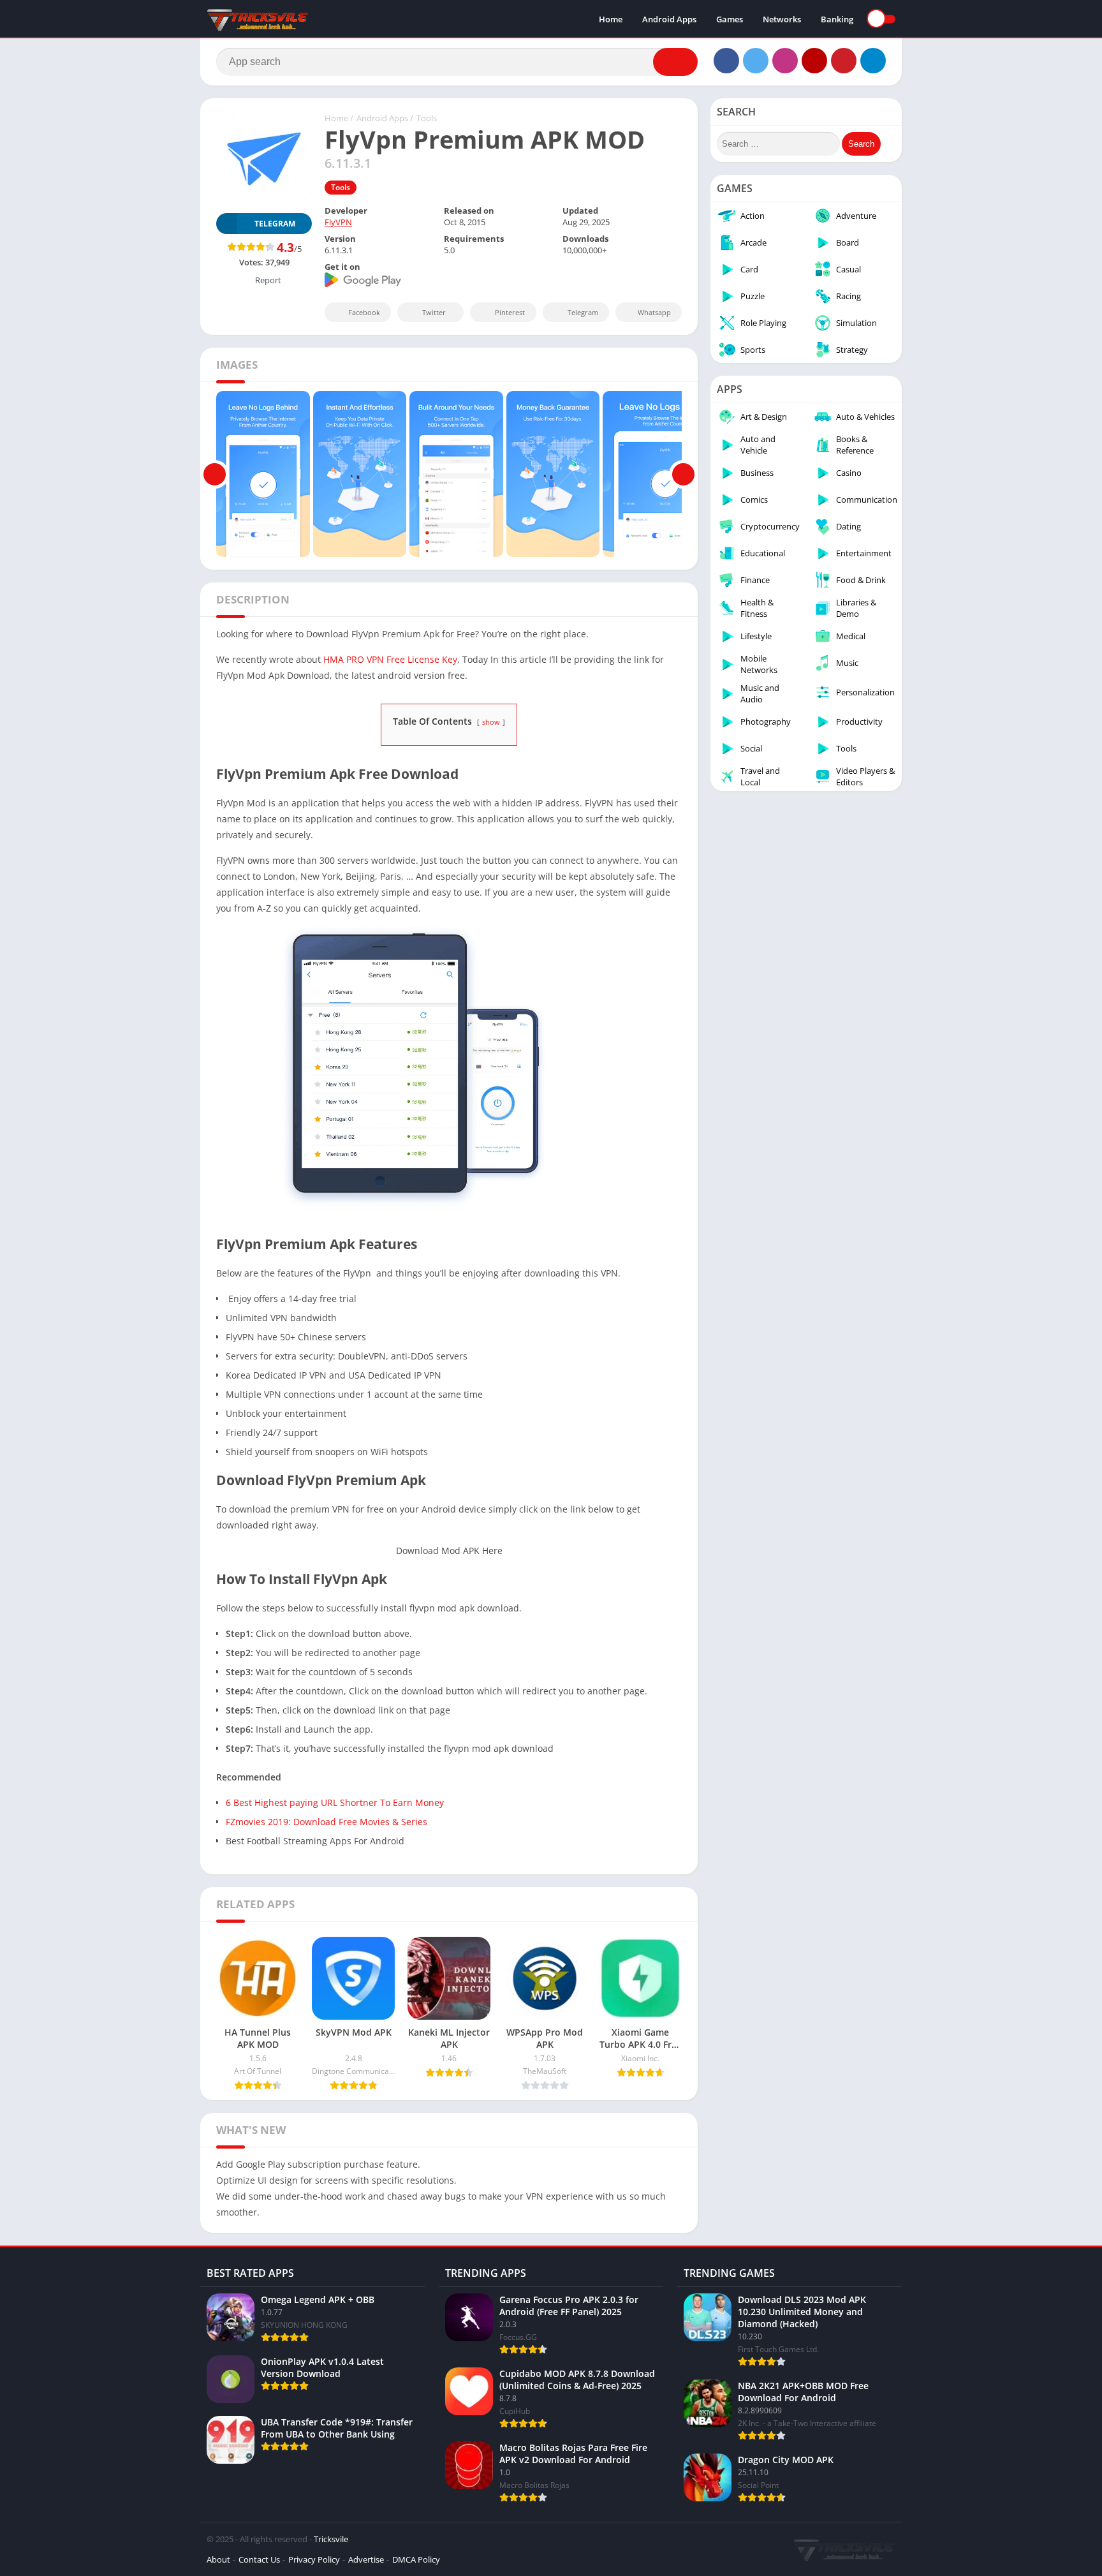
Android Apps (669, 19)
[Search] (675, 62)
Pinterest (510, 312)
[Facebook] (726, 61)
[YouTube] (814, 61)
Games (730, 19)
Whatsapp (654, 312)
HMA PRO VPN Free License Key (389, 659)
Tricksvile (331, 2539)
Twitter (434, 312)
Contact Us (259, 2559)
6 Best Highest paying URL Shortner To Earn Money (335, 1802)
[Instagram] (785, 61)
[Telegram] (873, 61)
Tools (427, 118)
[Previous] (215, 474)
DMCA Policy (416, 2559)
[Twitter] (756, 61)
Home (611, 19)
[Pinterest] (844, 61)
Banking (837, 19)
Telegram (583, 312)
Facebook (364, 312)
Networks (782, 19)
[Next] (683, 474)
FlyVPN (338, 222)
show (491, 722)
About (218, 2559)
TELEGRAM (275, 224)
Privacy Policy (314, 2559)
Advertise (366, 2559)
